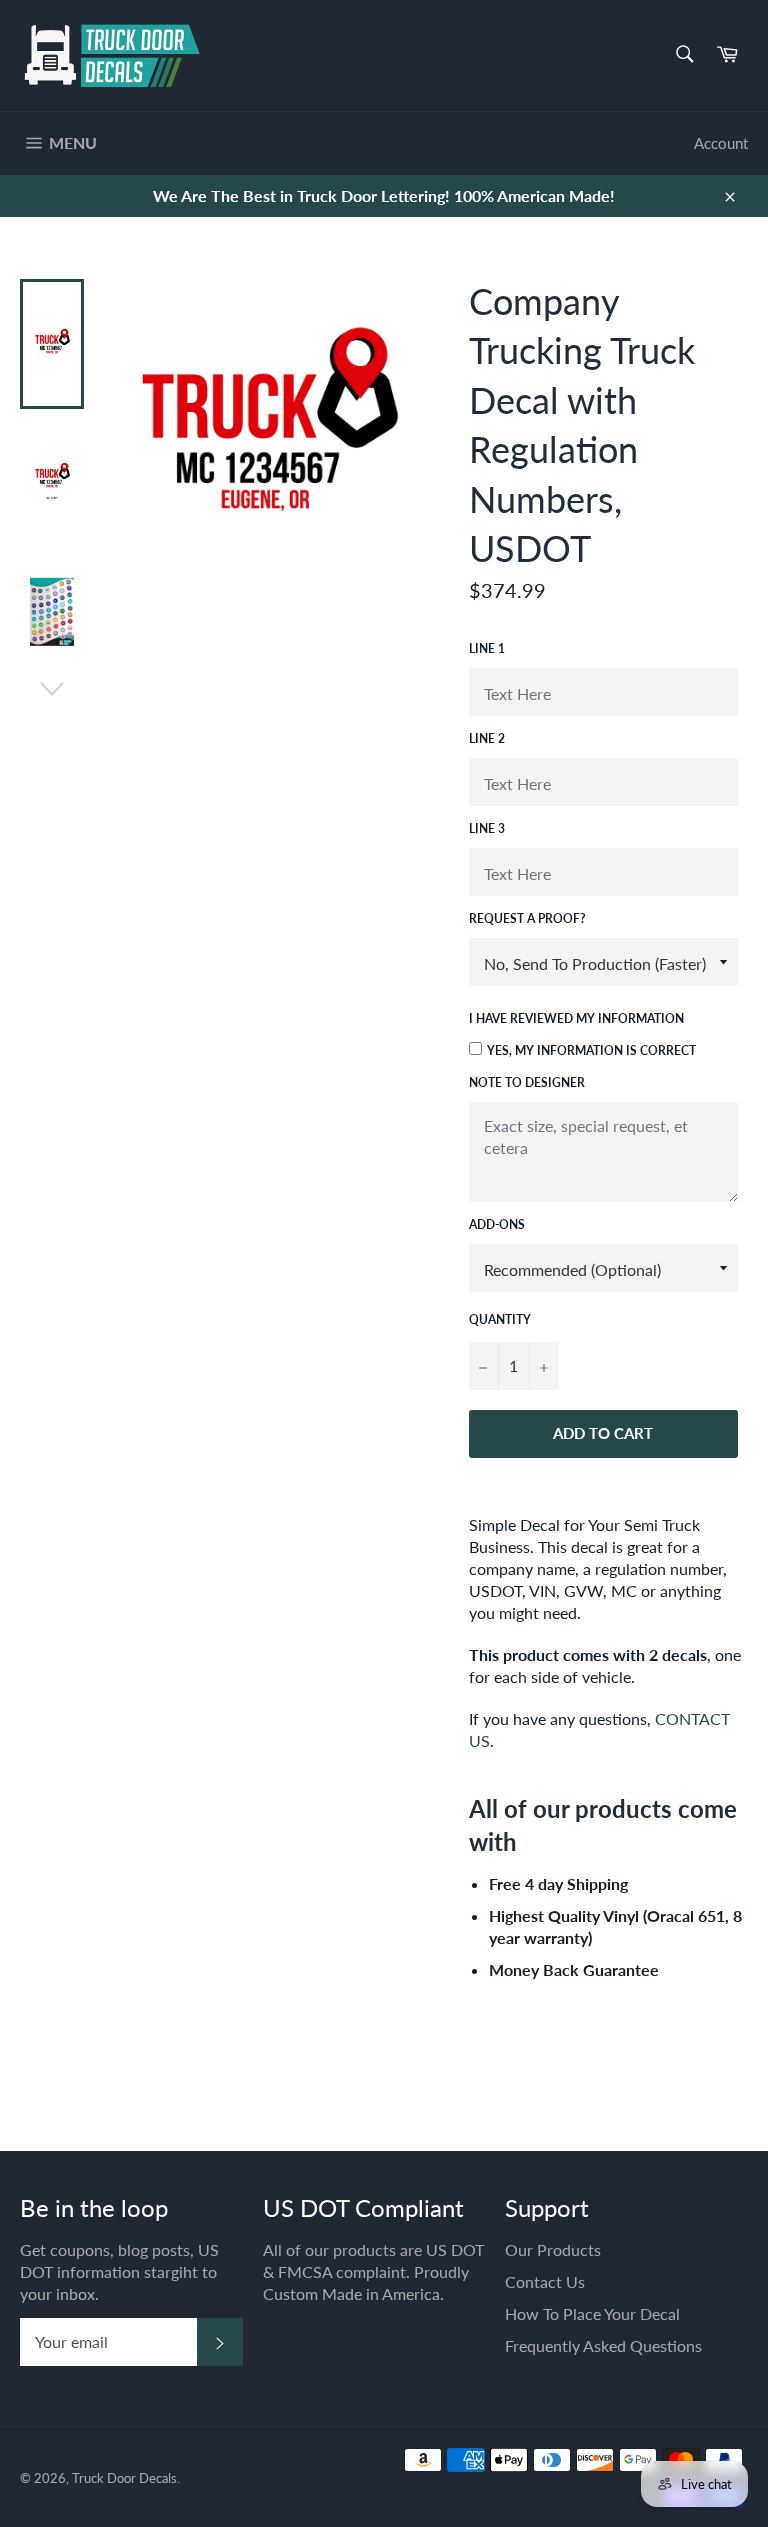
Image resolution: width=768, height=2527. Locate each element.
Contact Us (545, 2281)
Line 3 (487, 828)
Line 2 (487, 738)
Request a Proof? (527, 918)
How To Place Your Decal (592, 2313)
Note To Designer (527, 1082)
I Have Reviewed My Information (576, 1018)
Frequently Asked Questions (603, 2345)
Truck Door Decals (124, 2478)
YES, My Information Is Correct (591, 1050)
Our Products (553, 2249)
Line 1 (487, 648)
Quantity (500, 1319)
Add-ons (497, 1224)
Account (721, 143)
